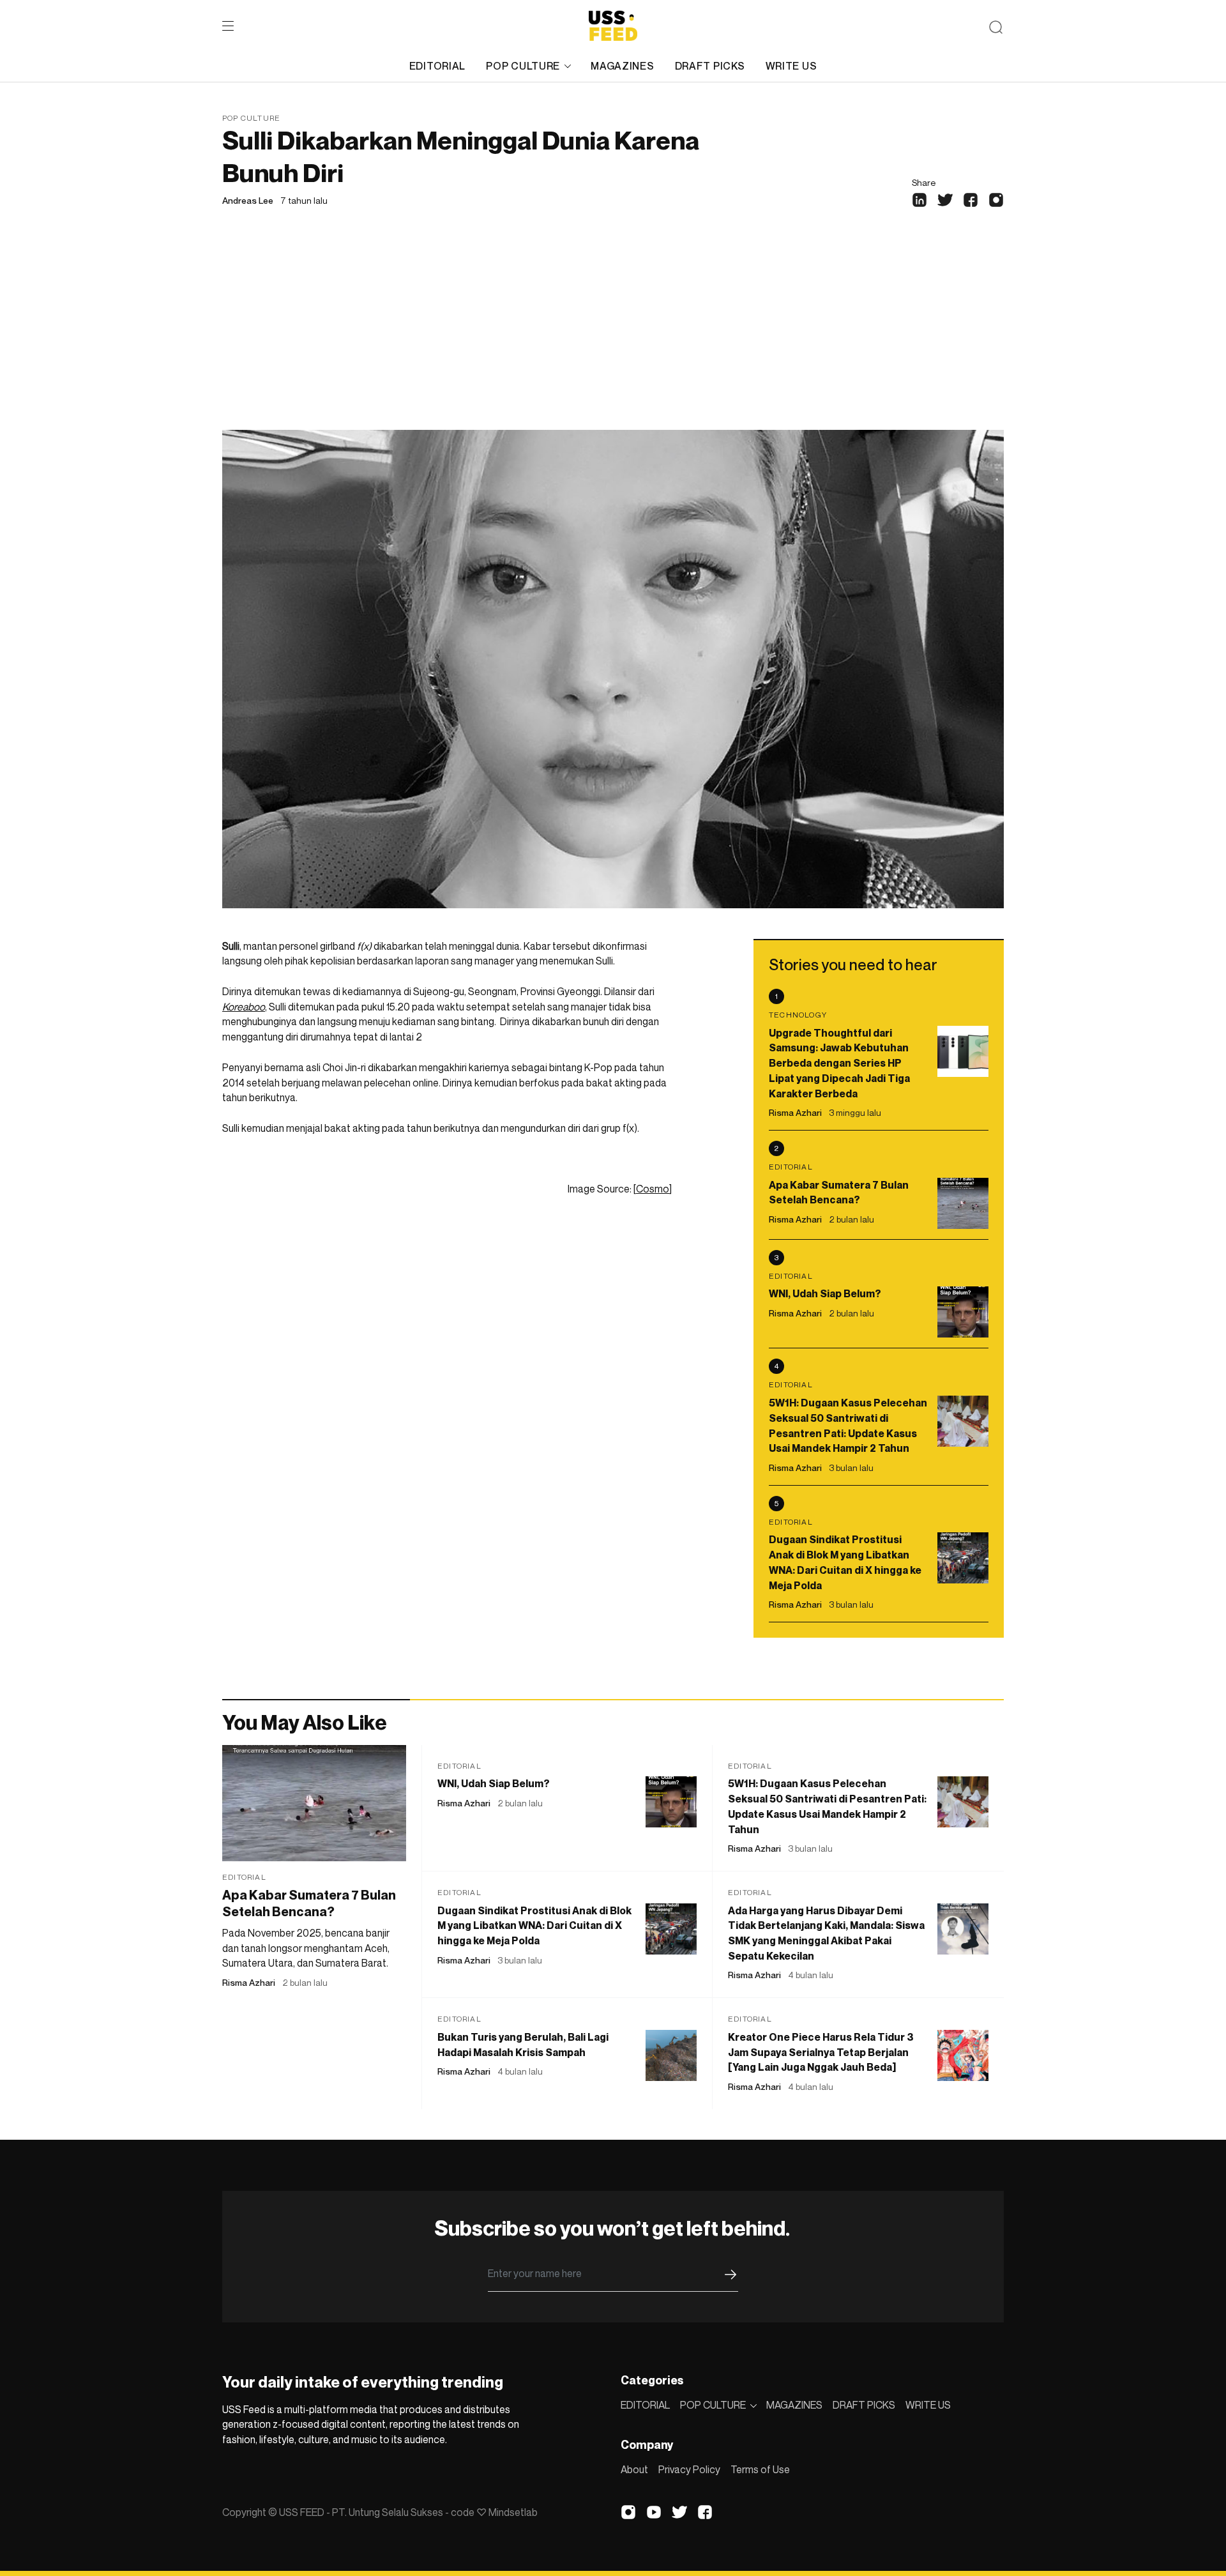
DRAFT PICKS (710, 66)
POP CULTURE (523, 66)
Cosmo (653, 1189)
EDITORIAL (437, 66)
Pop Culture (251, 118)
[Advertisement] (613, 334)
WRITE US (791, 66)
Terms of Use (760, 2469)
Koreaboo (244, 1007)
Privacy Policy (689, 2469)
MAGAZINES (622, 66)
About (634, 2469)
